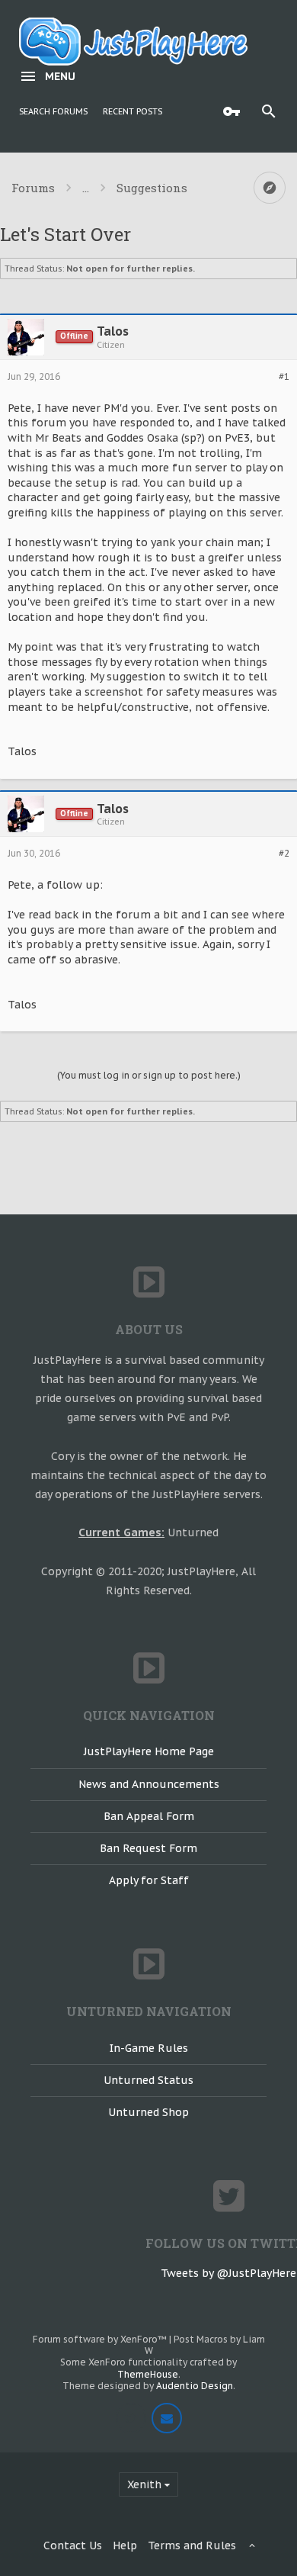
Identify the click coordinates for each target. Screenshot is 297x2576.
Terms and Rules (192, 2545)
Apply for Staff (149, 1880)
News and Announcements (149, 1784)
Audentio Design (195, 2386)
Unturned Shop (148, 2112)
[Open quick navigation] (270, 188)
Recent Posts (133, 111)
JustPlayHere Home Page (149, 1751)
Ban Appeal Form (149, 1816)
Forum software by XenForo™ (101, 2339)
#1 (284, 377)
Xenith (144, 2484)
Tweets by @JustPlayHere (228, 2273)
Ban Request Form (148, 1848)
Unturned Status (148, 2080)
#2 (284, 854)
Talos (113, 331)
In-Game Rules (149, 2048)
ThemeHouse (148, 2374)
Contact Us (73, 2545)
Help (125, 2545)
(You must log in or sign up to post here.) (149, 1075)
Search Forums (53, 111)
